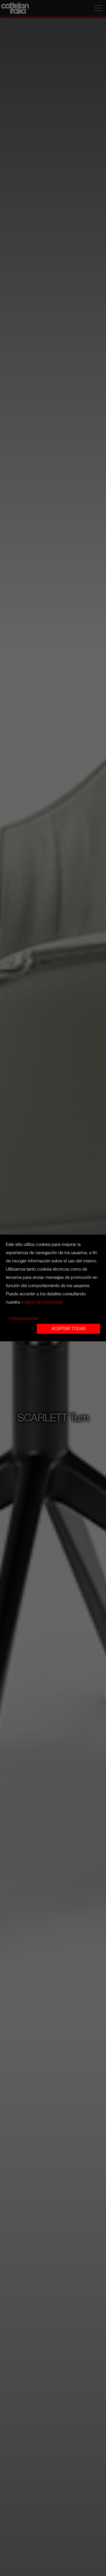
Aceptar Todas (68, 1329)
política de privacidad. (42, 1302)
